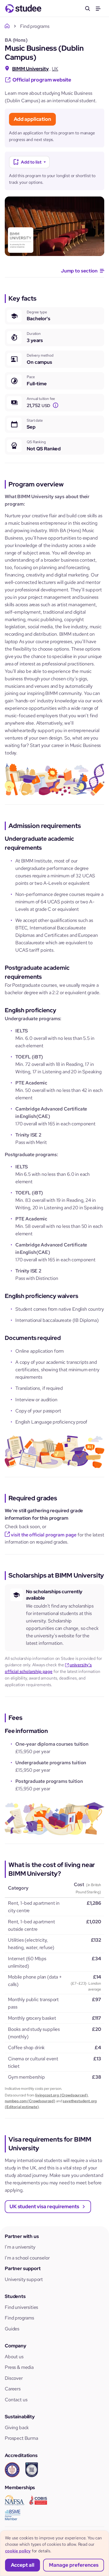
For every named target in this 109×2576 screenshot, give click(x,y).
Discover (14, 2378)
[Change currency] (56, 405)
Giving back (17, 2427)
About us (14, 2357)
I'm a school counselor (27, 2258)
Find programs (19, 2318)
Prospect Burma (21, 2438)
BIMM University (30, 69)
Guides (12, 2329)
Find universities (21, 2307)
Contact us (16, 2400)
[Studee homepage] (23, 8)
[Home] (8, 26)
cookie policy (18, 2551)
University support (24, 2279)
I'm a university (20, 2247)
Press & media (19, 2367)
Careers (13, 2389)
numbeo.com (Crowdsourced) (30, 2101)
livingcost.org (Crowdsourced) (61, 2095)
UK (55, 69)
